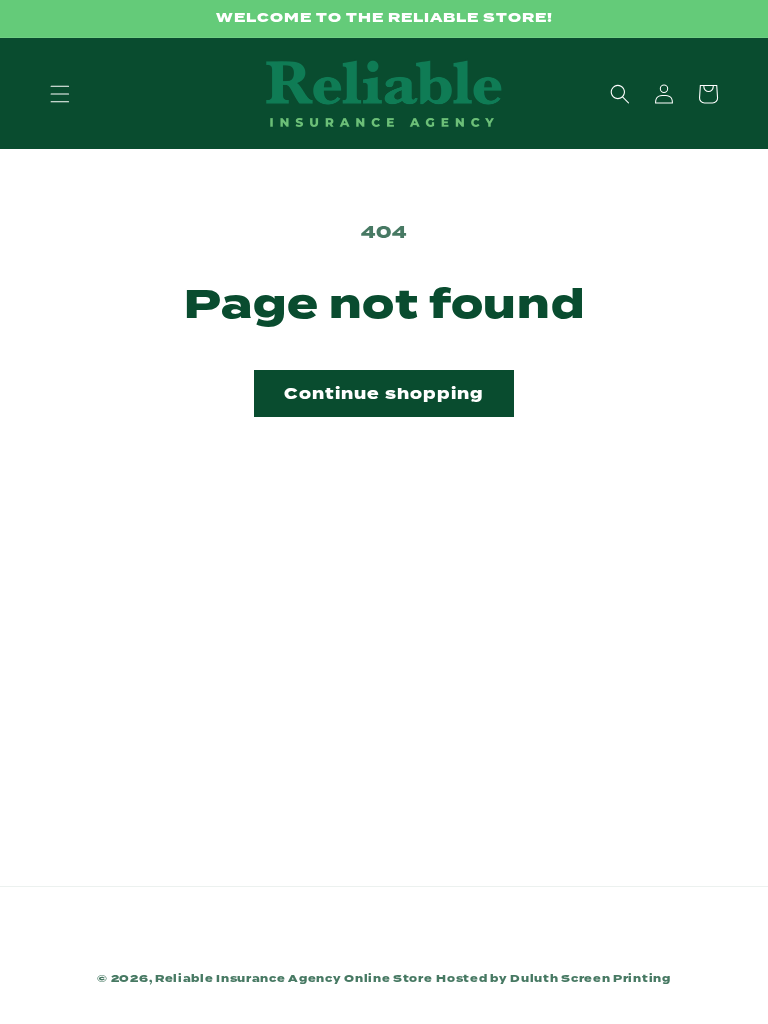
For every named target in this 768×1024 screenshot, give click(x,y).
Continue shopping (384, 394)
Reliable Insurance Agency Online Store (294, 978)
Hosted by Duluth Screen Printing (553, 978)
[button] (60, 94)
